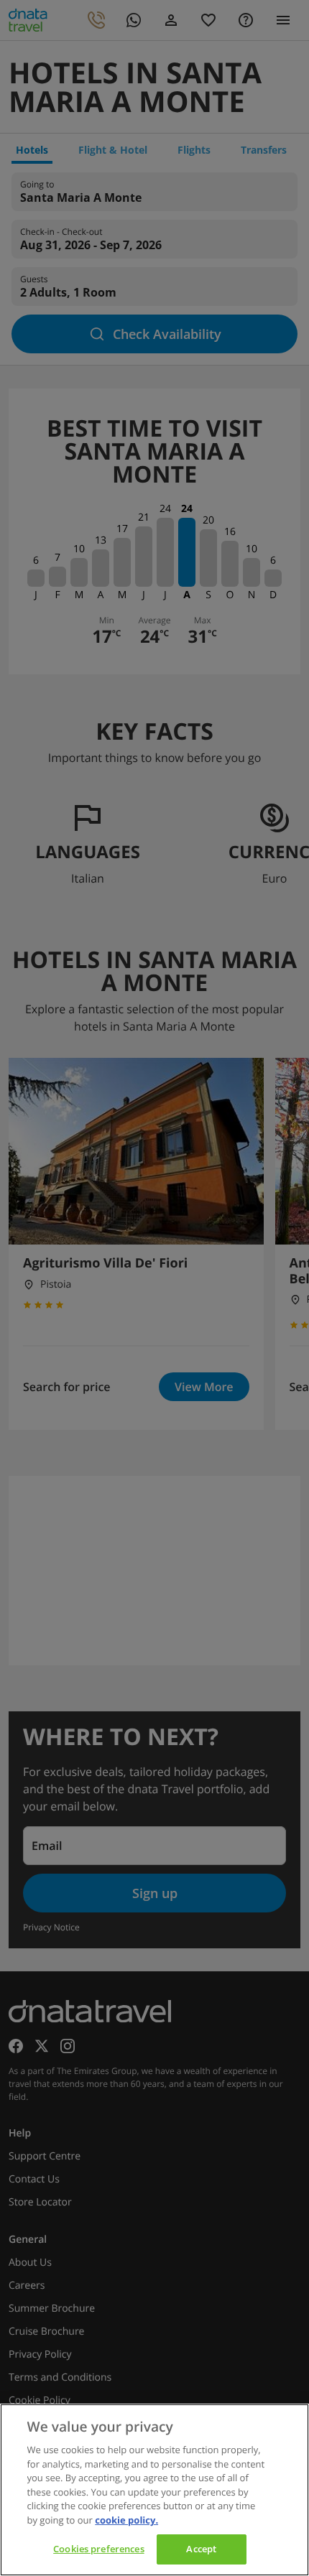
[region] (154, 2490)
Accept (201, 2549)
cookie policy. (126, 2520)
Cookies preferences (98, 2549)
